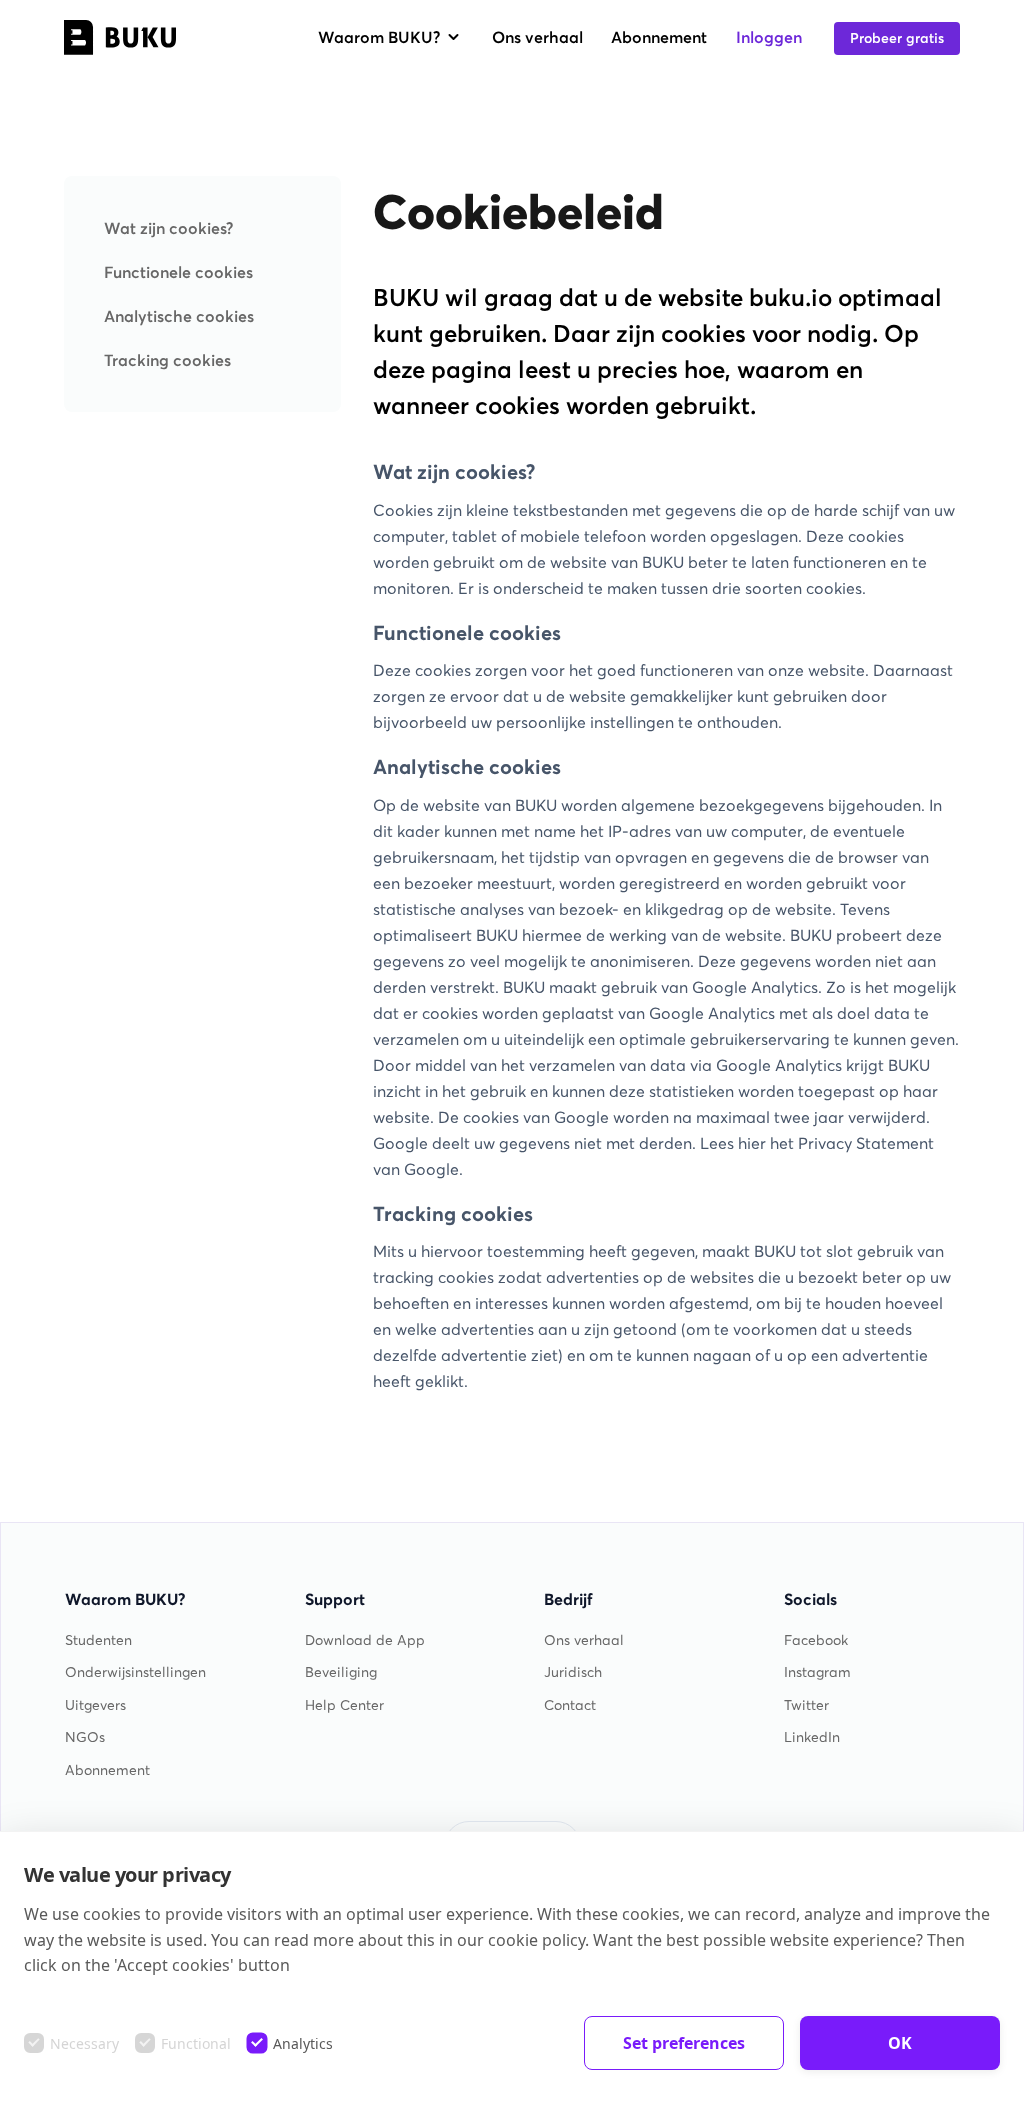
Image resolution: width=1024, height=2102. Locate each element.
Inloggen (769, 37)
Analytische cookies (179, 316)
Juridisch (573, 1672)
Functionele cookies (178, 272)
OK (900, 2043)
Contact (570, 1705)
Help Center (344, 1705)
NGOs (85, 1737)
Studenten (98, 1640)
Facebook (816, 1640)
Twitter (806, 1705)
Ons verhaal (537, 37)
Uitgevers (95, 1705)
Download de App (365, 1640)
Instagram (817, 1672)
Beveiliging (341, 1672)
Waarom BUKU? (379, 37)
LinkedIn (812, 1737)
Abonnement (659, 37)
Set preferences (684, 2043)
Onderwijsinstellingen (135, 1672)
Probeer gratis (897, 38)
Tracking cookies (167, 360)
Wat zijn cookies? (168, 228)
